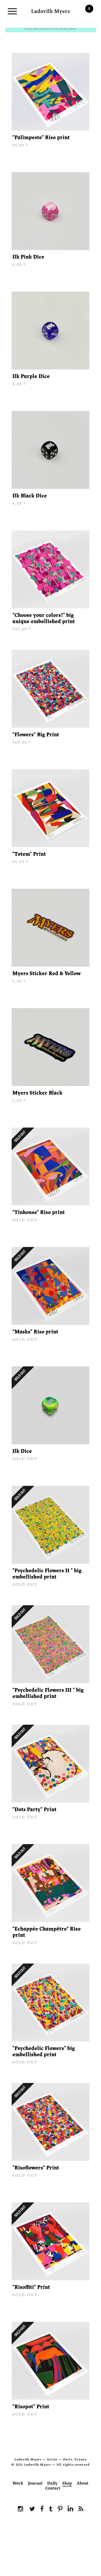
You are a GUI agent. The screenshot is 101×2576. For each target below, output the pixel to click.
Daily (52, 2483)
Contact (53, 2488)
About (83, 2483)
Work (18, 2483)
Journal (35, 2483)
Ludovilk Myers (51, 10)
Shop (67, 2483)
